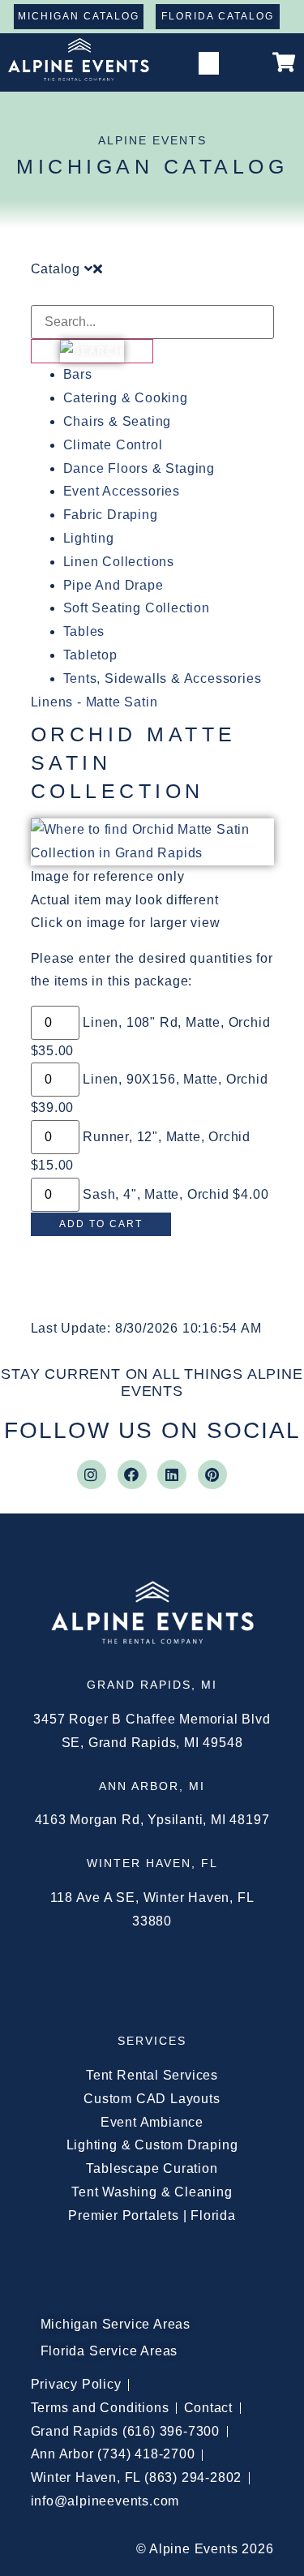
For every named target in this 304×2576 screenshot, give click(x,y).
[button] (209, 64)
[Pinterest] (212, 1475)
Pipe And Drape (113, 585)
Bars (78, 374)
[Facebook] (132, 1475)
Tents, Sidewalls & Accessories (163, 678)
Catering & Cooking (126, 398)
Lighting (89, 538)
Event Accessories (122, 491)
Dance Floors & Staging (139, 468)
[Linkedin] (172, 1475)
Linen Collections (119, 562)
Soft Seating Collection (137, 608)
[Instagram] (92, 1475)
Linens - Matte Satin (94, 702)
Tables (84, 631)
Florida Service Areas (109, 2351)
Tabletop (90, 655)
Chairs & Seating (118, 421)
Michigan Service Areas (116, 2324)
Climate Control (113, 445)
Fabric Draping (111, 515)
